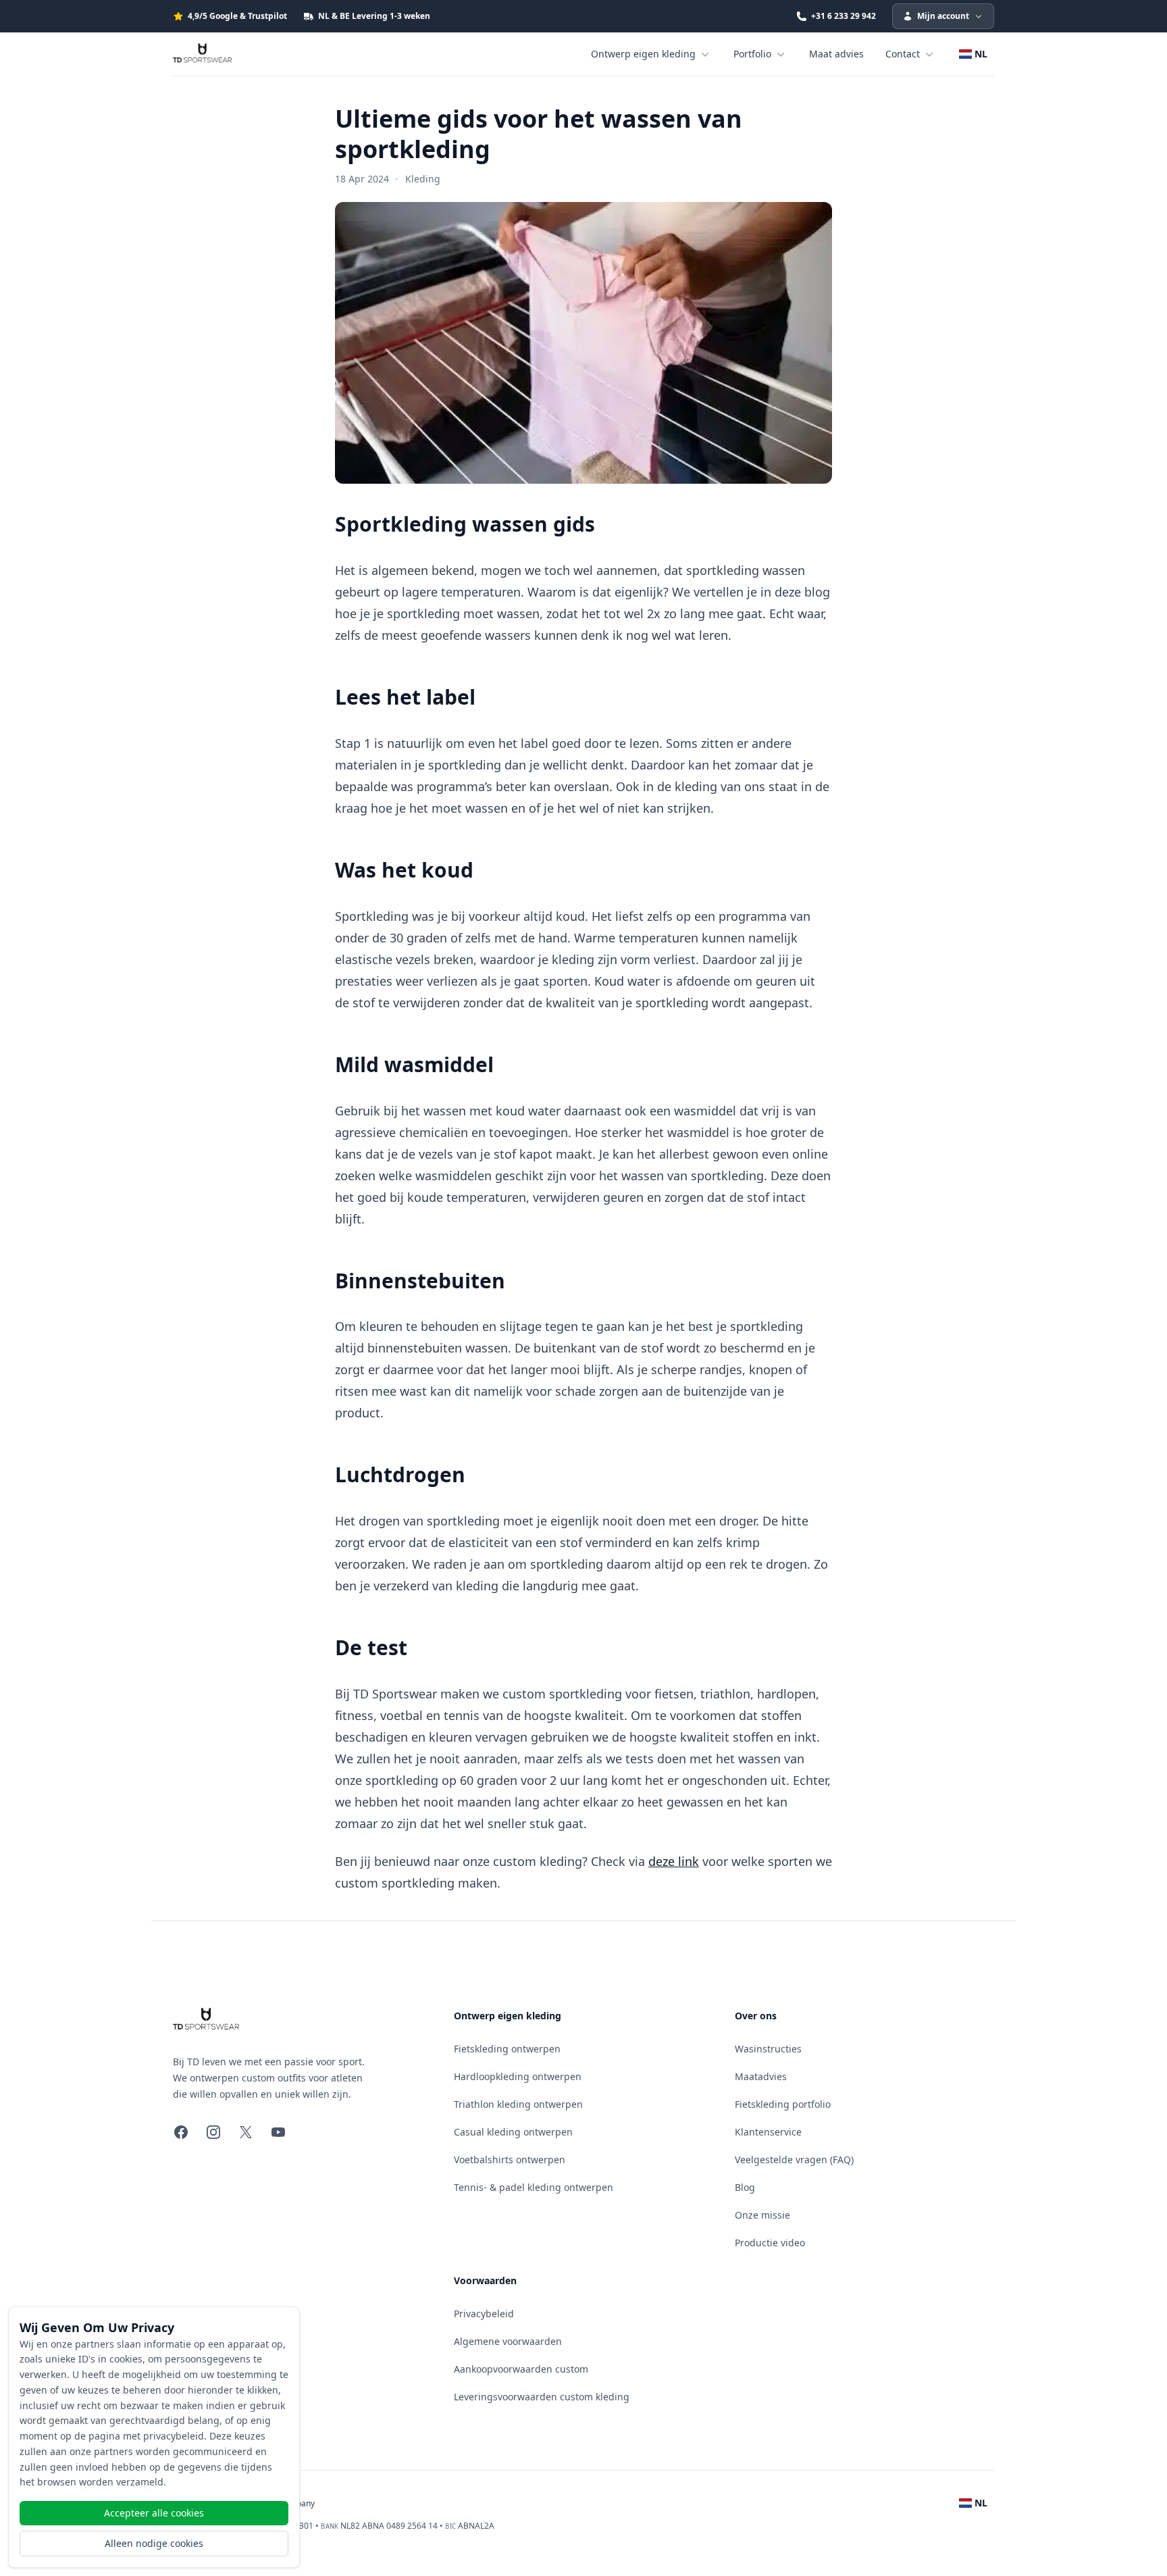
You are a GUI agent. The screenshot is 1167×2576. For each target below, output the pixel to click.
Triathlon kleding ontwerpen (518, 2104)
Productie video (770, 2243)
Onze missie (762, 2215)
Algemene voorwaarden (508, 2341)
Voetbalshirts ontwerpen (510, 2160)
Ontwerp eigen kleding (643, 54)
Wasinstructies (768, 2049)
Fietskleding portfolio (783, 2104)
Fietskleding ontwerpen (507, 2049)
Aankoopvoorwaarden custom (521, 2369)
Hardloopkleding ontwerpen (518, 2076)
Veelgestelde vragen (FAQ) (794, 2160)
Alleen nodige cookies (154, 2543)
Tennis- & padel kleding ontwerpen (534, 2187)
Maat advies (836, 54)
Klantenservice (768, 2132)
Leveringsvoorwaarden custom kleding (542, 2397)
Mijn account (943, 16)
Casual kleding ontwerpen (513, 2132)
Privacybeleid (484, 2314)
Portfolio (752, 54)
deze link (674, 1861)
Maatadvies (761, 2076)
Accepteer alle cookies (154, 2513)
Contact (903, 54)
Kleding (423, 179)
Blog (745, 2187)
